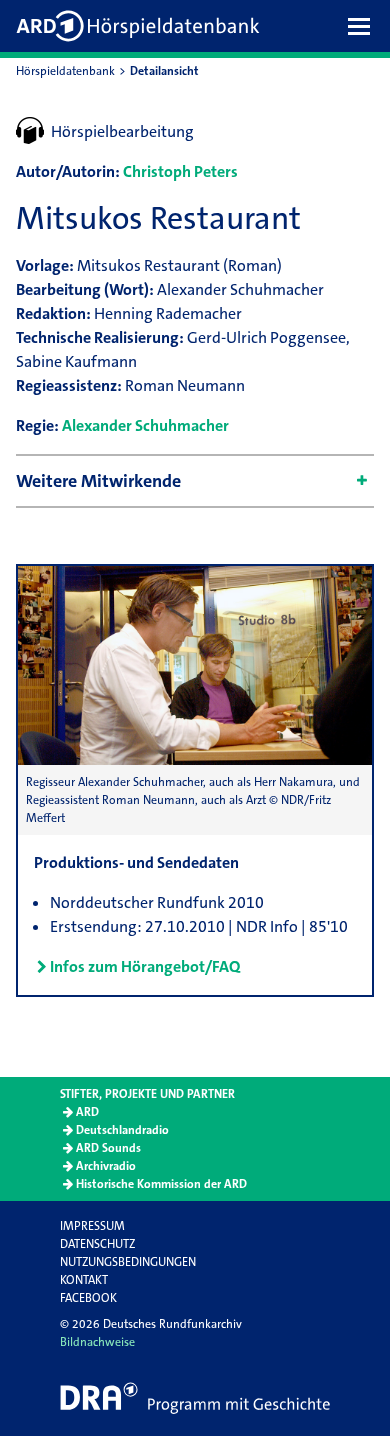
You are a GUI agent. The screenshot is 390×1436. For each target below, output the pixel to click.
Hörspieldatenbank (65, 71)
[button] (364, 26)
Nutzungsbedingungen (128, 1262)
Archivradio (106, 1166)
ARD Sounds (108, 1148)
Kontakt (84, 1280)
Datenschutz (97, 1244)
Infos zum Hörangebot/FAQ (145, 966)
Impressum (92, 1226)
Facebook (88, 1298)
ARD (87, 1112)
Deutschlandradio (122, 1130)
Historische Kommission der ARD (161, 1184)
